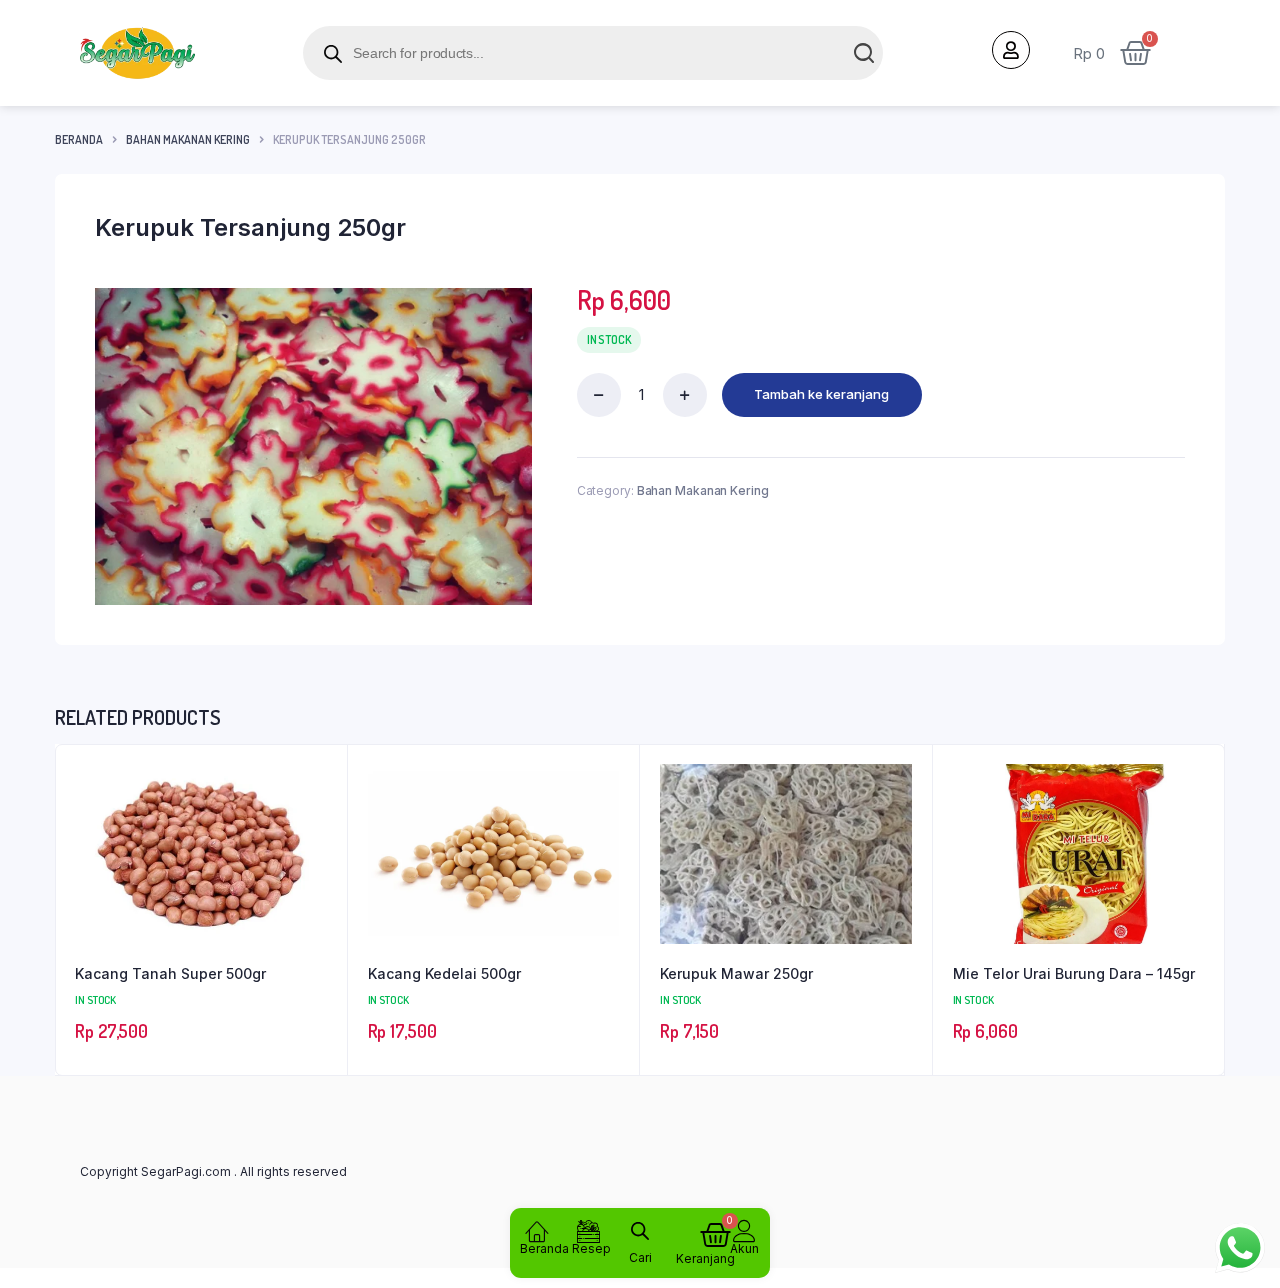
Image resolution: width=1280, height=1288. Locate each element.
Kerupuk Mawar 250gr (736, 973)
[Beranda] (536, 1230)
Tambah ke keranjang (821, 394)
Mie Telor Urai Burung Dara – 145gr (1074, 973)
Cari (640, 1257)
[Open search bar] (640, 1228)
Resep (591, 1248)
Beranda (79, 139)
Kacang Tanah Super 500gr (170, 973)
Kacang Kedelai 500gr (444, 973)
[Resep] (588, 1230)
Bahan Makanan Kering (188, 139)
